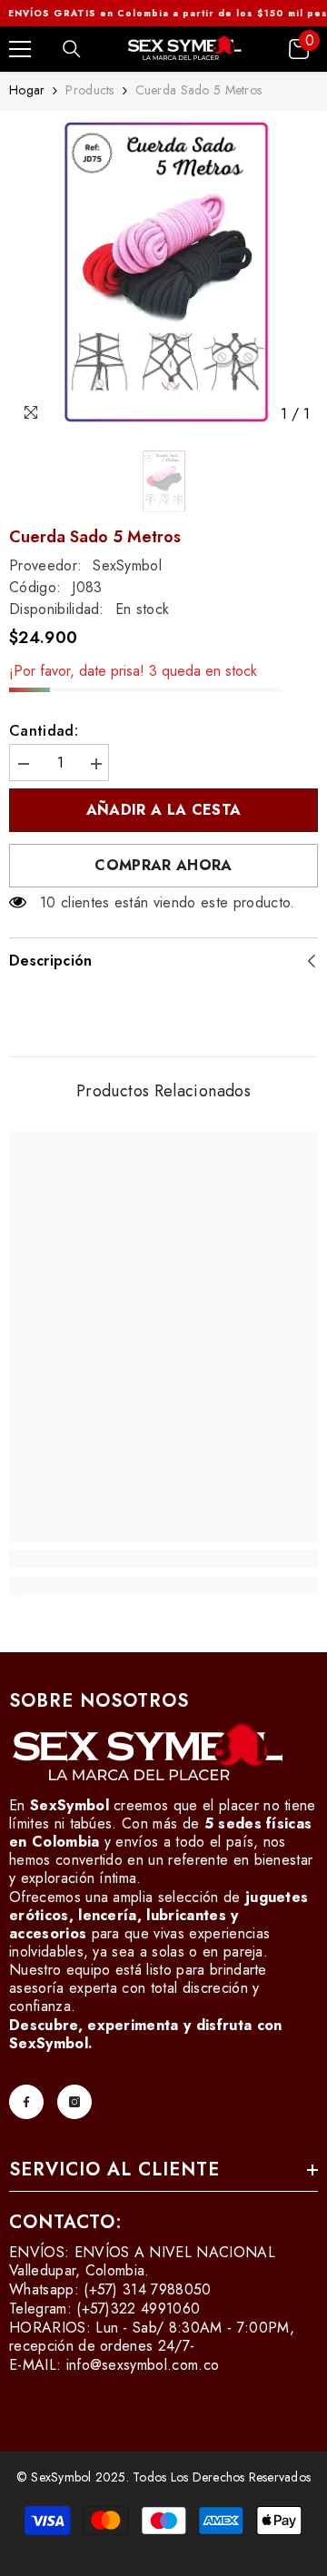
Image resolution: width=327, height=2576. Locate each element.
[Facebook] (26, 2102)
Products (89, 90)
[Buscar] (72, 49)
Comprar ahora (163, 865)
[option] (163, 276)
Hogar (27, 90)
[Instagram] (74, 2102)
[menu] (20, 49)
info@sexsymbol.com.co (143, 2365)
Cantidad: (44, 731)
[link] (163, 1559)
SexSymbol (127, 565)
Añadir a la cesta (163, 810)
